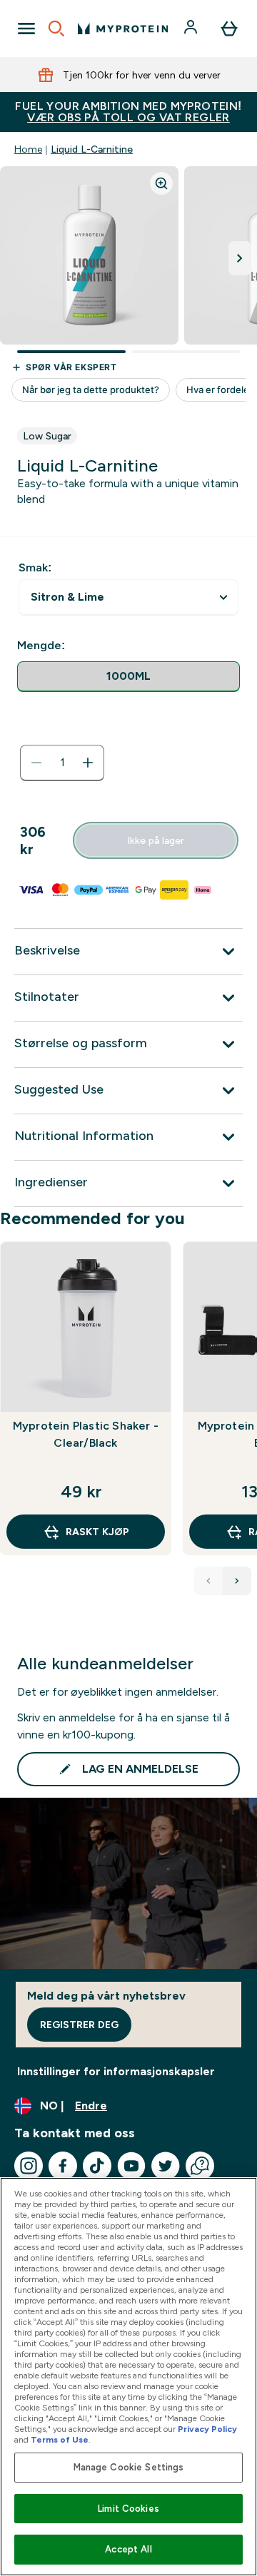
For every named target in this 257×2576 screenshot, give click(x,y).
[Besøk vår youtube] (131, 2166)
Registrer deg (79, 2025)
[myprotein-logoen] (123, 29)
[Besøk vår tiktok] (97, 2166)
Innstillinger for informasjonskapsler (116, 2071)
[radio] (128, 677)
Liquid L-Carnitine (92, 149)
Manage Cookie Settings (129, 2467)
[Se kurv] (229, 29)
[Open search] (56, 29)
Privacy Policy (207, 2429)
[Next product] (237, 1581)
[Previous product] (208, 1581)
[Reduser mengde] (36, 763)
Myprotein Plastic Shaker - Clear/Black (86, 1434)
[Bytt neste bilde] (240, 258)
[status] (62, 763)
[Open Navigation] (26, 29)
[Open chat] (200, 2166)
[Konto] (192, 29)
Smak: (35, 567)
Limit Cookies (128, 2509)
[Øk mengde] (88, 763)
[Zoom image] (161, 183)
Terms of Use (60, 2440)
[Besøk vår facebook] (63, 2166)
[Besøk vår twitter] (166, 2166)
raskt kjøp (97, 1532)
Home (28, 149)
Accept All (128, 2549)
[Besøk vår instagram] (29, 2166)
